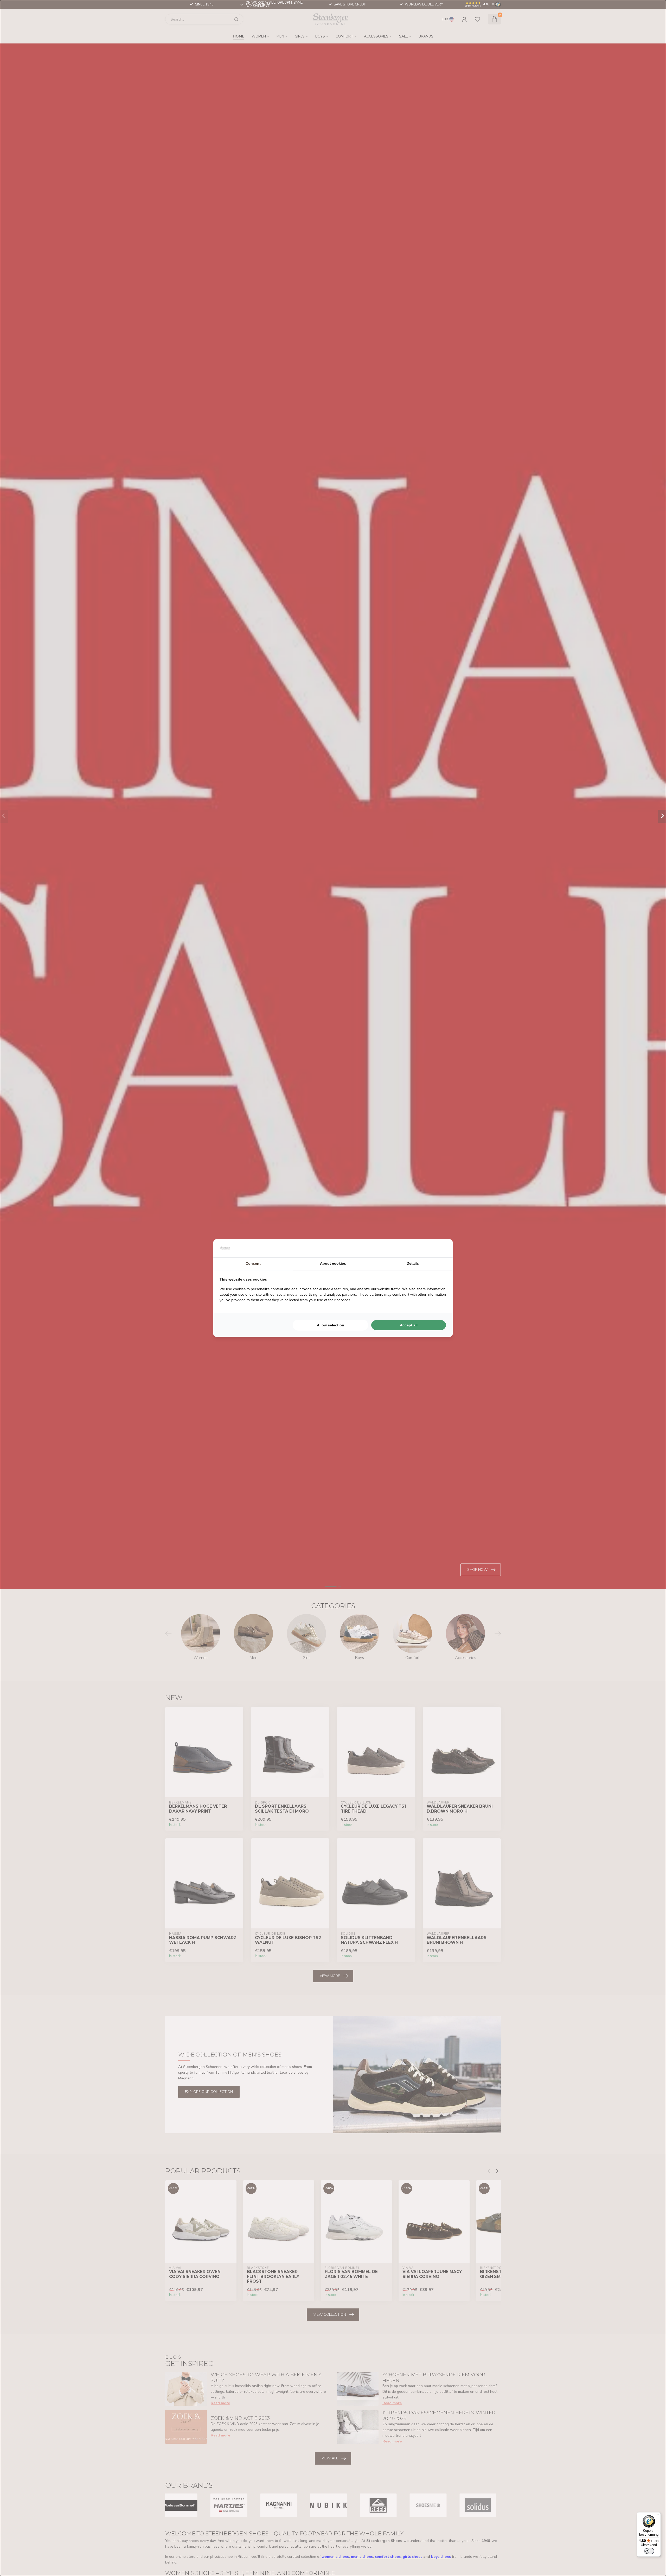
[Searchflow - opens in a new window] (440, 1248)
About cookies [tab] (333, 1263)
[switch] (649, 2551)
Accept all (409, 1325)
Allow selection (331, 1325)
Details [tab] (413, 1263)
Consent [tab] (253, 1263)
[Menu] (658, 2515)
